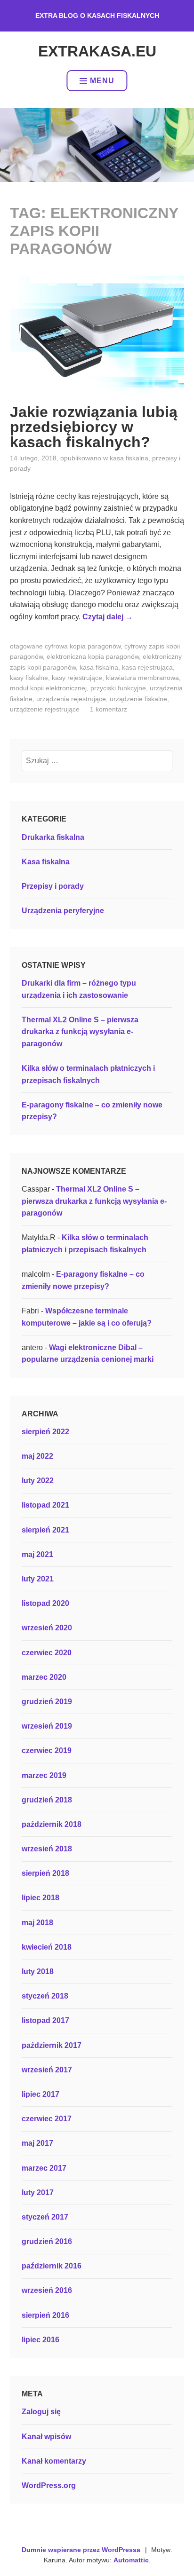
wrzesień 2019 (47, 1726)
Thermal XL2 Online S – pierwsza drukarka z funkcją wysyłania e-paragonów (80, 1032)
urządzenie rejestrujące (45, 709)
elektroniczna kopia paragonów (93, 656)
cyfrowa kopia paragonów (83, 646)
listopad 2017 (45, 2020)
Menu (102, 81)
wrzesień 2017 (47, 2070)
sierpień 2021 (45, 1530)
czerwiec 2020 (47, 1653)
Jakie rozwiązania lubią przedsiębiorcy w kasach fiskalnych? (94, 427)
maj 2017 (37, 2143)
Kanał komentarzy (54, 2461)
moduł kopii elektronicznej (48, 688)
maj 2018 (37, 1923)
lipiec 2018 (40, 1898)
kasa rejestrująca (147, 667)
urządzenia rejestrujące (71, 699)
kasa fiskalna (99, 667)
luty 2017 (38, 2193)
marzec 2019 (44, 1775)
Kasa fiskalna (129, 458)
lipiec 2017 (40, 2094)
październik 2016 (52, 2266)
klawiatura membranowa (142, 678)
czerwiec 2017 (47, 2119)
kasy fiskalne (29, 678)
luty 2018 (38, 1972)
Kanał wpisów (46, 2437)
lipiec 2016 (40, 2340)
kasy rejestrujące (77, 678)
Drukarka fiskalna (53, 837)
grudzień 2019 (47, 1702)
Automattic (131, 2560)
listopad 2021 (45, 1505)
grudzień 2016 (47, 2241)
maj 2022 (37, 1456)
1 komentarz (109, 709)
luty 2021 (38, 1579)
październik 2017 (52, 2045)
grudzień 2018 (47, 1800)
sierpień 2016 (45, 2315)
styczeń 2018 (45, 1996)
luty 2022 (38, 1481)
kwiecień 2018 (47, 1947)
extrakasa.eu (97, 51)
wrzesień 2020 (47, 1628)
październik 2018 (52, 1824)
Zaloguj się (41, 2412)
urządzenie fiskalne (138, 699)
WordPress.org (49, 2485)
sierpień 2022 (45, 1432)
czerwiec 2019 (47, 1750)
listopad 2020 (45, 1603)
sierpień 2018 (45, 1873)
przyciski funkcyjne (118, 688)
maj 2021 (37, 1554)
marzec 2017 (44, 2168)
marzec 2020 (44, 1677)
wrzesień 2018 (47, 1849)
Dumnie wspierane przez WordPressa (81, 2550)
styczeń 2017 (45, 2217)
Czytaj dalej (108, 617)
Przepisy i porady (53, 886)
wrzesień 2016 (47, 2290)
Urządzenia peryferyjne (63, 911)
